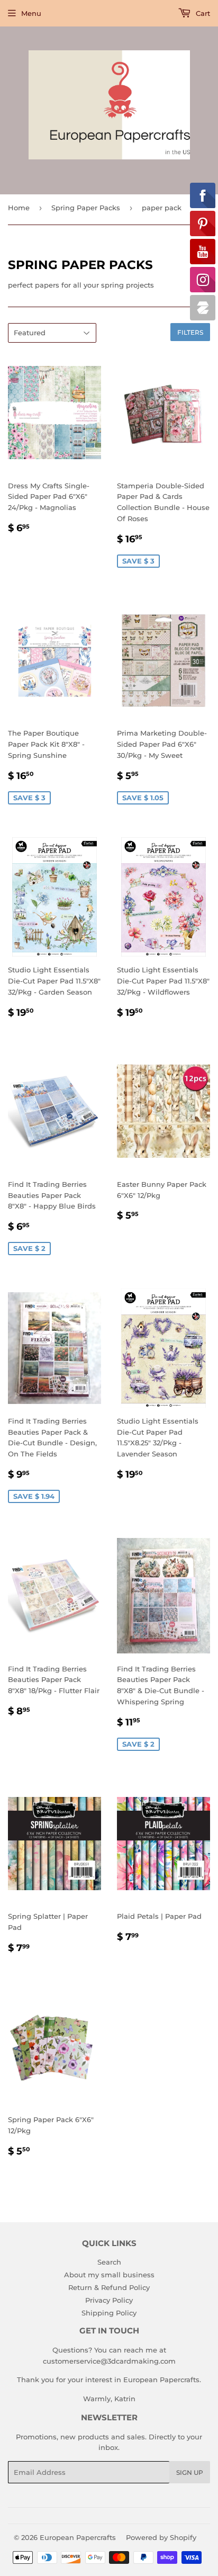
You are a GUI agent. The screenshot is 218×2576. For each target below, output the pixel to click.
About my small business (109, 2275)
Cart (202, 13)
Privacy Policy (109, 2300)
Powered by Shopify (161, 2537)
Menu (31, 13)
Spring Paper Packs (86, 208)
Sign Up (190, 2472)
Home (19, 208)
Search (109, 2262)
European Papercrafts (78, 2537)
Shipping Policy (109, 2313)
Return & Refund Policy (109, 2287)
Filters (190, 332)
